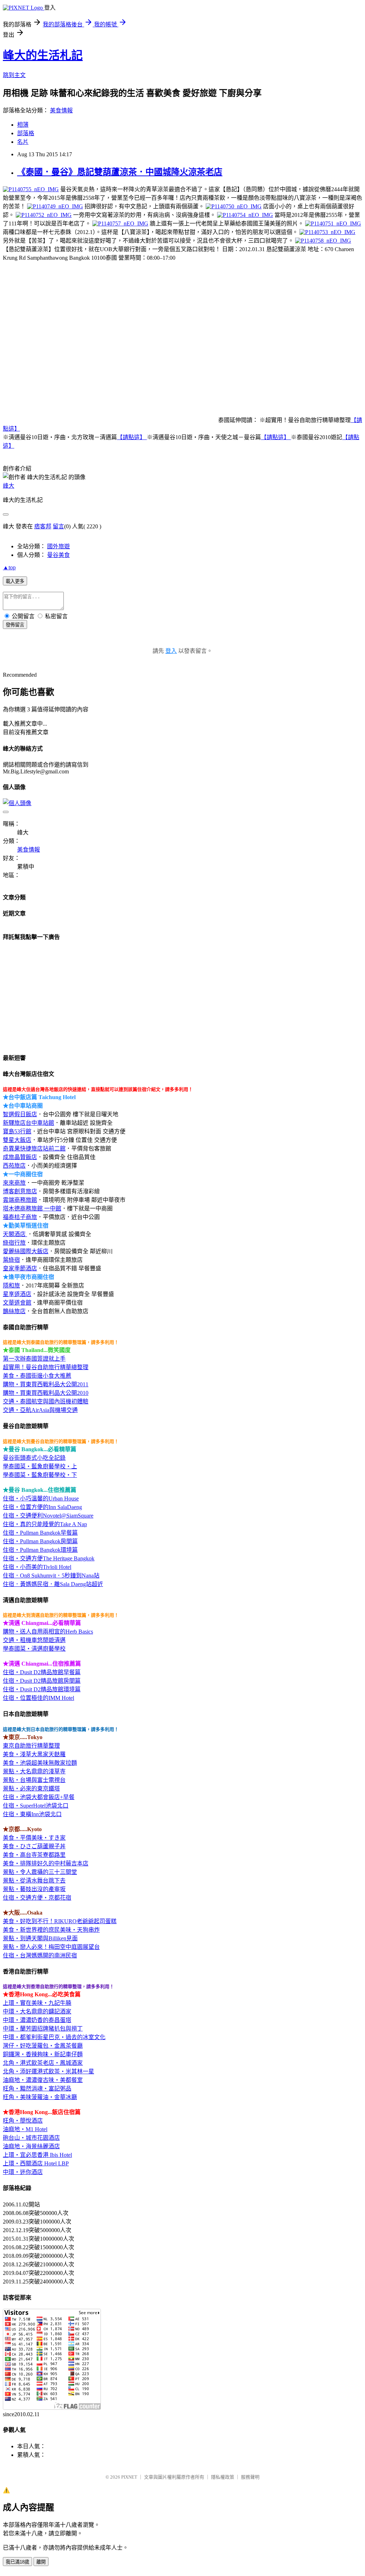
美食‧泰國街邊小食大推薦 (37, 1376)
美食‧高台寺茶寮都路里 (34, 1855)
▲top (9, 567)
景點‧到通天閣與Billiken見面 (40, 1938)
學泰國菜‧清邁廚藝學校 (34, 1649)
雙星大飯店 (17, 1140)
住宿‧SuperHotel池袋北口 (36, 1806)
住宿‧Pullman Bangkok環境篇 (40, 1550)
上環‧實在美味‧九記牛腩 (37, 2003)
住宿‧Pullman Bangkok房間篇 (40, 1541)
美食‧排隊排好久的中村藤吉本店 (46, 1863)
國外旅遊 (58, 546)
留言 (58, 526)
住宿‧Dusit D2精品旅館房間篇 (42, 1681)
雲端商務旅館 (20, 1200)
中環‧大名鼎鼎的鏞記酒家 (37, 2011)
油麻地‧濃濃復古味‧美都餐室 (43, 2080)
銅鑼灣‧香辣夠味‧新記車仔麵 (43, 2054)
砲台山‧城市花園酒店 (31, 2138)
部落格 (26, 133)
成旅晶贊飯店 (20, 1157)
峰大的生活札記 (43, 55)
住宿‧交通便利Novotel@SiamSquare (48, 1516)
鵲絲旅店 (14, 1311)
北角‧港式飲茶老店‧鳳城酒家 (43, 2063)
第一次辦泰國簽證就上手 (34, 1359)
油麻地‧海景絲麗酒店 (31, 2146)
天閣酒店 (15, 1234)
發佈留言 (15, 625)
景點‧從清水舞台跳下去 (34, 1881)
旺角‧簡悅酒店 (23, 2121)
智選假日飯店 (20, 1114)
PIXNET (129, 2477)
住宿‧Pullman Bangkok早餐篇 (40, 1533)
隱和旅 (11, 1286)
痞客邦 (43, 526)
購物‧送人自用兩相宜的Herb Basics (48, 1632)
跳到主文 (14, 75)
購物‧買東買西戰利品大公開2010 (46, 1393)
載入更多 (15, 581)
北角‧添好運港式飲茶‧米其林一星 (48, 2071)
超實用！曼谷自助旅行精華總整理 (46, 1367)
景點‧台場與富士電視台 (34, 1780)
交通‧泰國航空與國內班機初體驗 (46, 1401)
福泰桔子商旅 (20, 1217)
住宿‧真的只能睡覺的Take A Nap (45, 1524)
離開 (41, 2562)
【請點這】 (132, 437)
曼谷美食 (58, 555)
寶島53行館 (17, 1131)
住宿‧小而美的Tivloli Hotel (37, 1567)
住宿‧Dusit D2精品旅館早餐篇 (42, 1672)
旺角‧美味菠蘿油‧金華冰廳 (40, 2097)
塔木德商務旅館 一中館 (32, 1208)
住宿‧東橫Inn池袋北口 (32, 1814)
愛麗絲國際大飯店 (26, 1251)
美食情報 (61, 110)
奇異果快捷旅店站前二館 (34, 1149)
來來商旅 (14, 1183)
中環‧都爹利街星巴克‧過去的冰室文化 (54, 2037)
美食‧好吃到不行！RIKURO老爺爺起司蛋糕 (60, 1921)
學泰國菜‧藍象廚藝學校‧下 (40, 1475)
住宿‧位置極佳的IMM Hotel (38, 1698)
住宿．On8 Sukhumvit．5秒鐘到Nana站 (51, 1576)
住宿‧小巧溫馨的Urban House (41, 1498)
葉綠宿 (11, 1260)
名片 (23, 142)
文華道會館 (17, 1303)
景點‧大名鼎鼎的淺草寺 (34, 1771)
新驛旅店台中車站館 (29, 1123)
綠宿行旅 (14, 1243)
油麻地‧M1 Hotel (25, 2129)
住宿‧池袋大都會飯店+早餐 (39, 1797)
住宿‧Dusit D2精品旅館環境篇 (42, 1689)
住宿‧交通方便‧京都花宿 (37, 1898)
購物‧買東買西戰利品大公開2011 (46, 1384)
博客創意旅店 (20, 1191)
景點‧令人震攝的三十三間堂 (40, 1872)
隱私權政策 (223, 2477)
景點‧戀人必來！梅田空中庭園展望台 (51, 1947)
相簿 (23, 125)
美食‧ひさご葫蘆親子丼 (34, 1846)
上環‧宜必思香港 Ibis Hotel (37, 2155)
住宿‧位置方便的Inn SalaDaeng (42, 1507)
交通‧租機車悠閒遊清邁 (34, 1640)
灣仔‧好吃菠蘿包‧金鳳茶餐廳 (43, 2046)
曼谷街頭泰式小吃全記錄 (34, 1458)
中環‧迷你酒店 (23, 2172)
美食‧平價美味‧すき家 (34, 1838)
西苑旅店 (14, 1166)
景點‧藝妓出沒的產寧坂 (34, 1889)
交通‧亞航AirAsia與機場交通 (40, 1410)
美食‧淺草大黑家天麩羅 (34, 1754)
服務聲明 (250, 2477)
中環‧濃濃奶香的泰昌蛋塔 (37, 2020)
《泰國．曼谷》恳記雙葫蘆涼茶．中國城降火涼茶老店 (120, 172)
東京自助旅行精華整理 (31, 1746)
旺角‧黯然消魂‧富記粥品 (37, 2089)
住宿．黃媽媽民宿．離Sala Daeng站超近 (53, 1584)
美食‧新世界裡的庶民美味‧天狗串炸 (51, 1930)
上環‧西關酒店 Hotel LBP (36, 2163)
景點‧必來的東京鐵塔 (31, 1789)
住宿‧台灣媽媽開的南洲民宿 (40, 1955)
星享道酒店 (17, 1294)
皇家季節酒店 (20, 1268)
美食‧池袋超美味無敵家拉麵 (40, 1763)
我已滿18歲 (17, 2562)
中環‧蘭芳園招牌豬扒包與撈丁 (43, 2029)
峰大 (9, 486)
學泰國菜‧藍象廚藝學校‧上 (40, 1466)
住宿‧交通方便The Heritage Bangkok (49, 1558)
